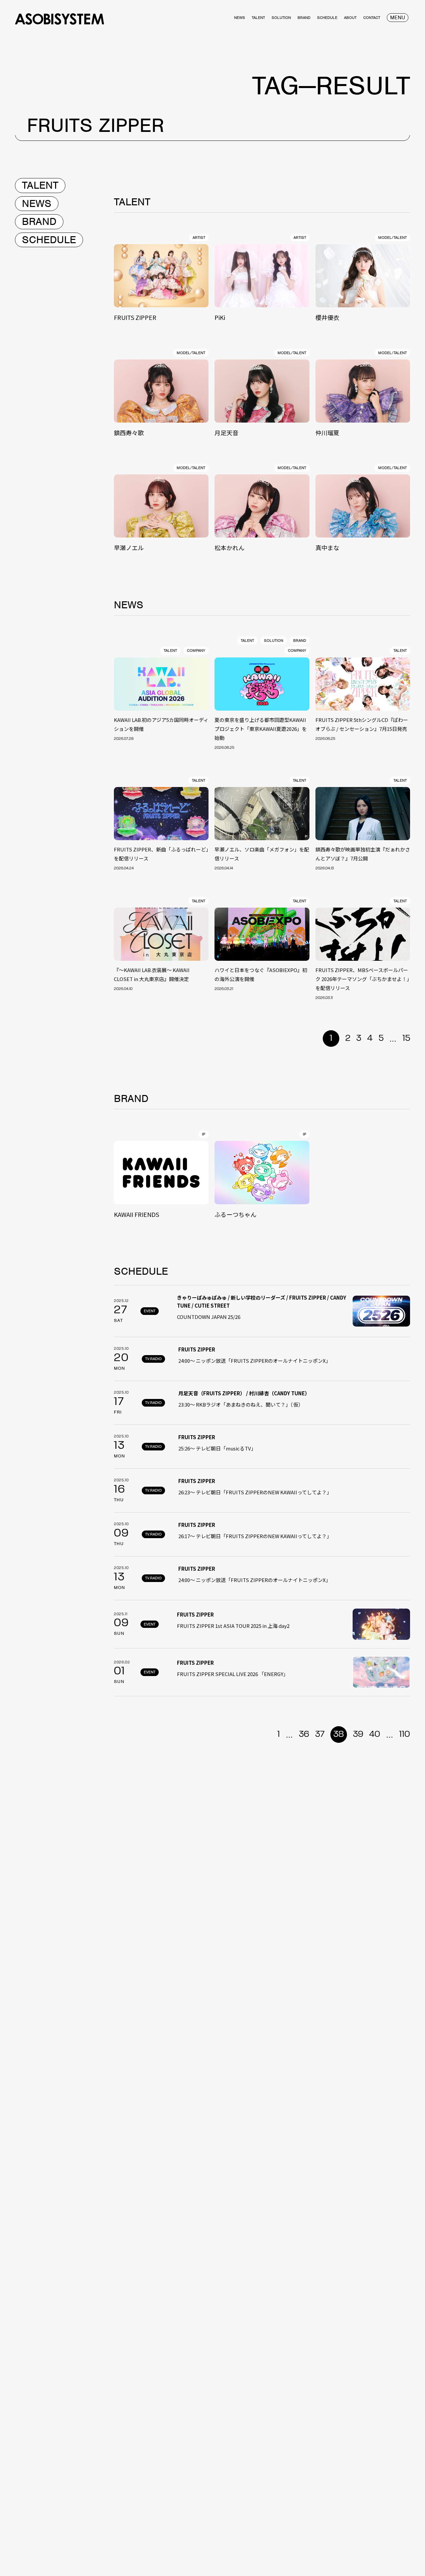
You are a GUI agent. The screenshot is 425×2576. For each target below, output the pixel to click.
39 (358, 1734)
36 (304, 1734)
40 (375, 1734)
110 (405, 1734)
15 (406, 1039)
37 (320, 1734)
